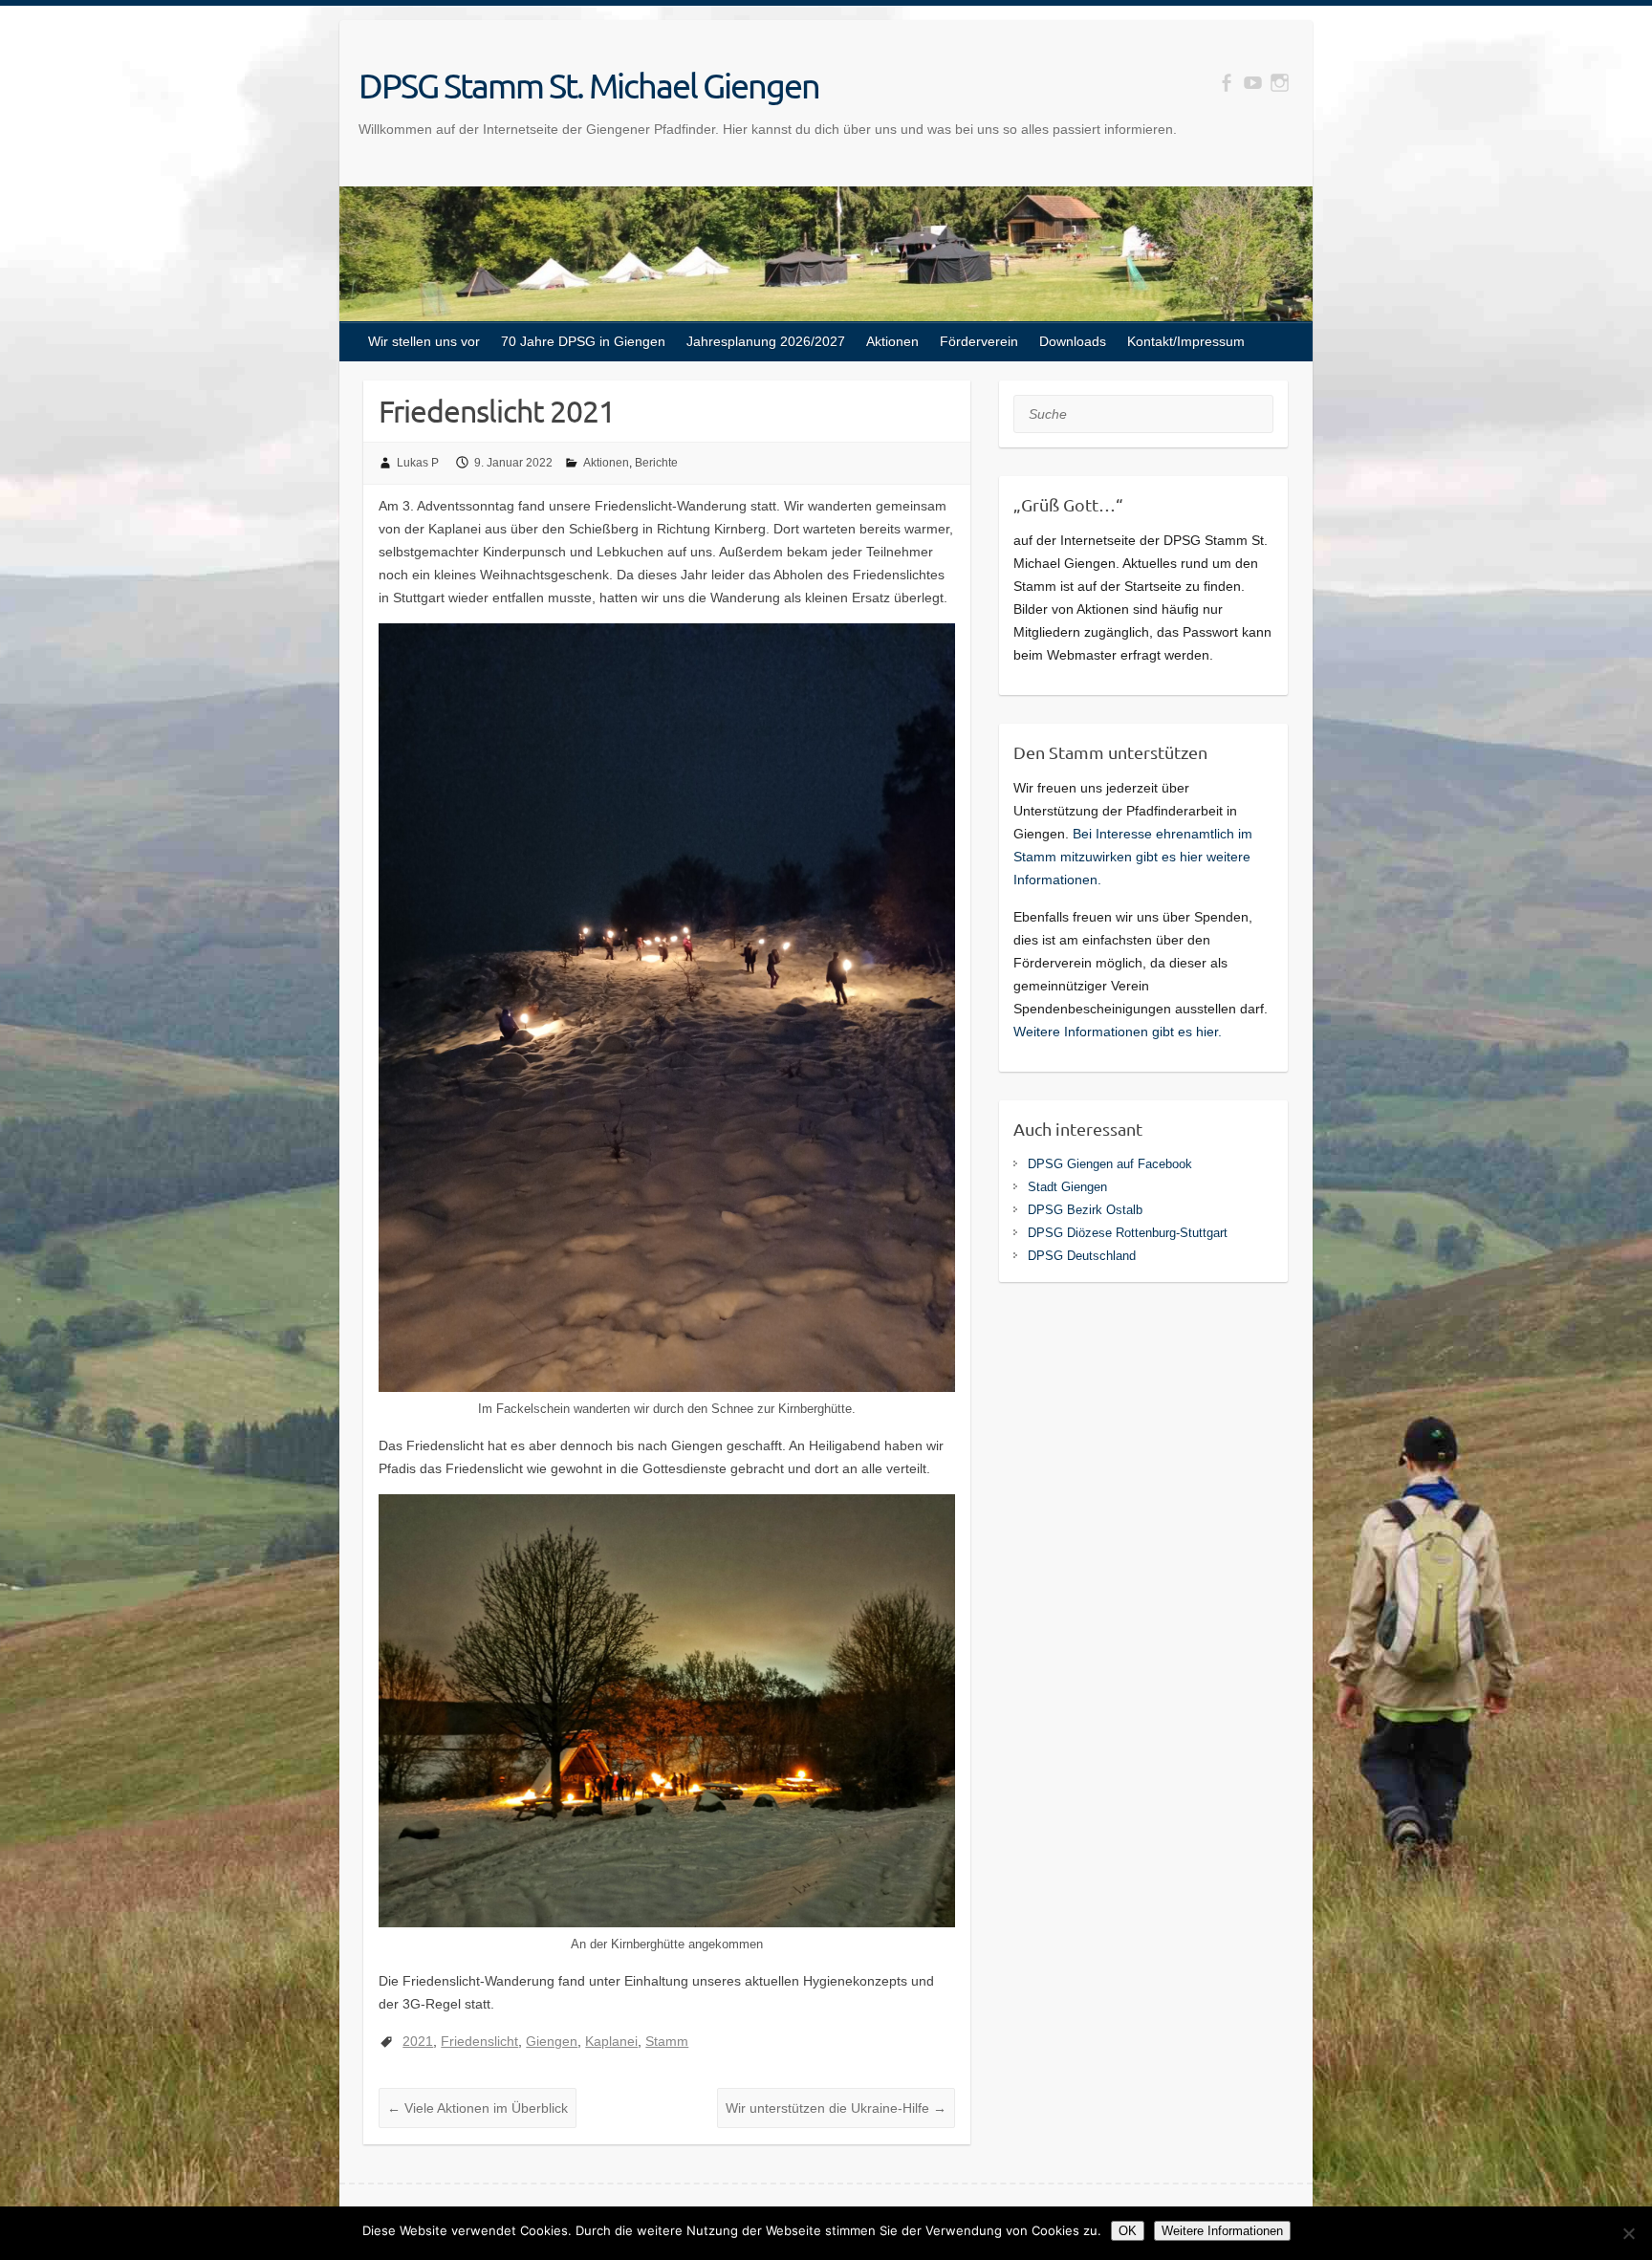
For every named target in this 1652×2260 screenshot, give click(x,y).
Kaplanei (611, 2041)
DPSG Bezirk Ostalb (1085, 1210)
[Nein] (1628, 2233)
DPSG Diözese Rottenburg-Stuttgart (1128, 1233)
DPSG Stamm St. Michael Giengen (589, 85)
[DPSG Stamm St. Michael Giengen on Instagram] (1280, 83)
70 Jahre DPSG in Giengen (583, 341)
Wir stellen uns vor (424, 341)
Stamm (667, 2041)
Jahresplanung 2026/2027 (766, 341)
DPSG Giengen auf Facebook (1110, 1164)
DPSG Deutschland (1082, 1256)
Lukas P (418, 463)
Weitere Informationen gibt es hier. (1118, 1032)
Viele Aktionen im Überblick (478, 2108)
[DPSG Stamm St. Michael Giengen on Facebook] (1226, 83)
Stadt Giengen (1067, 1187)
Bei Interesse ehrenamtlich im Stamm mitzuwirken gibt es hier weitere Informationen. (1133, 857)
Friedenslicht (479, 2041)
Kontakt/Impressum (1186, 341)
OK (1128, 2231)
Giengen (552, 2041)
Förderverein (979, 341)
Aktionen (892, 341)
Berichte (656, 463)
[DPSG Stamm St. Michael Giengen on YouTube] (1253, 83)
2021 (418, 2041)
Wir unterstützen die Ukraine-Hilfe (836, 2108)
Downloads (1073, 341)
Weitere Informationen (1222, 2231)
